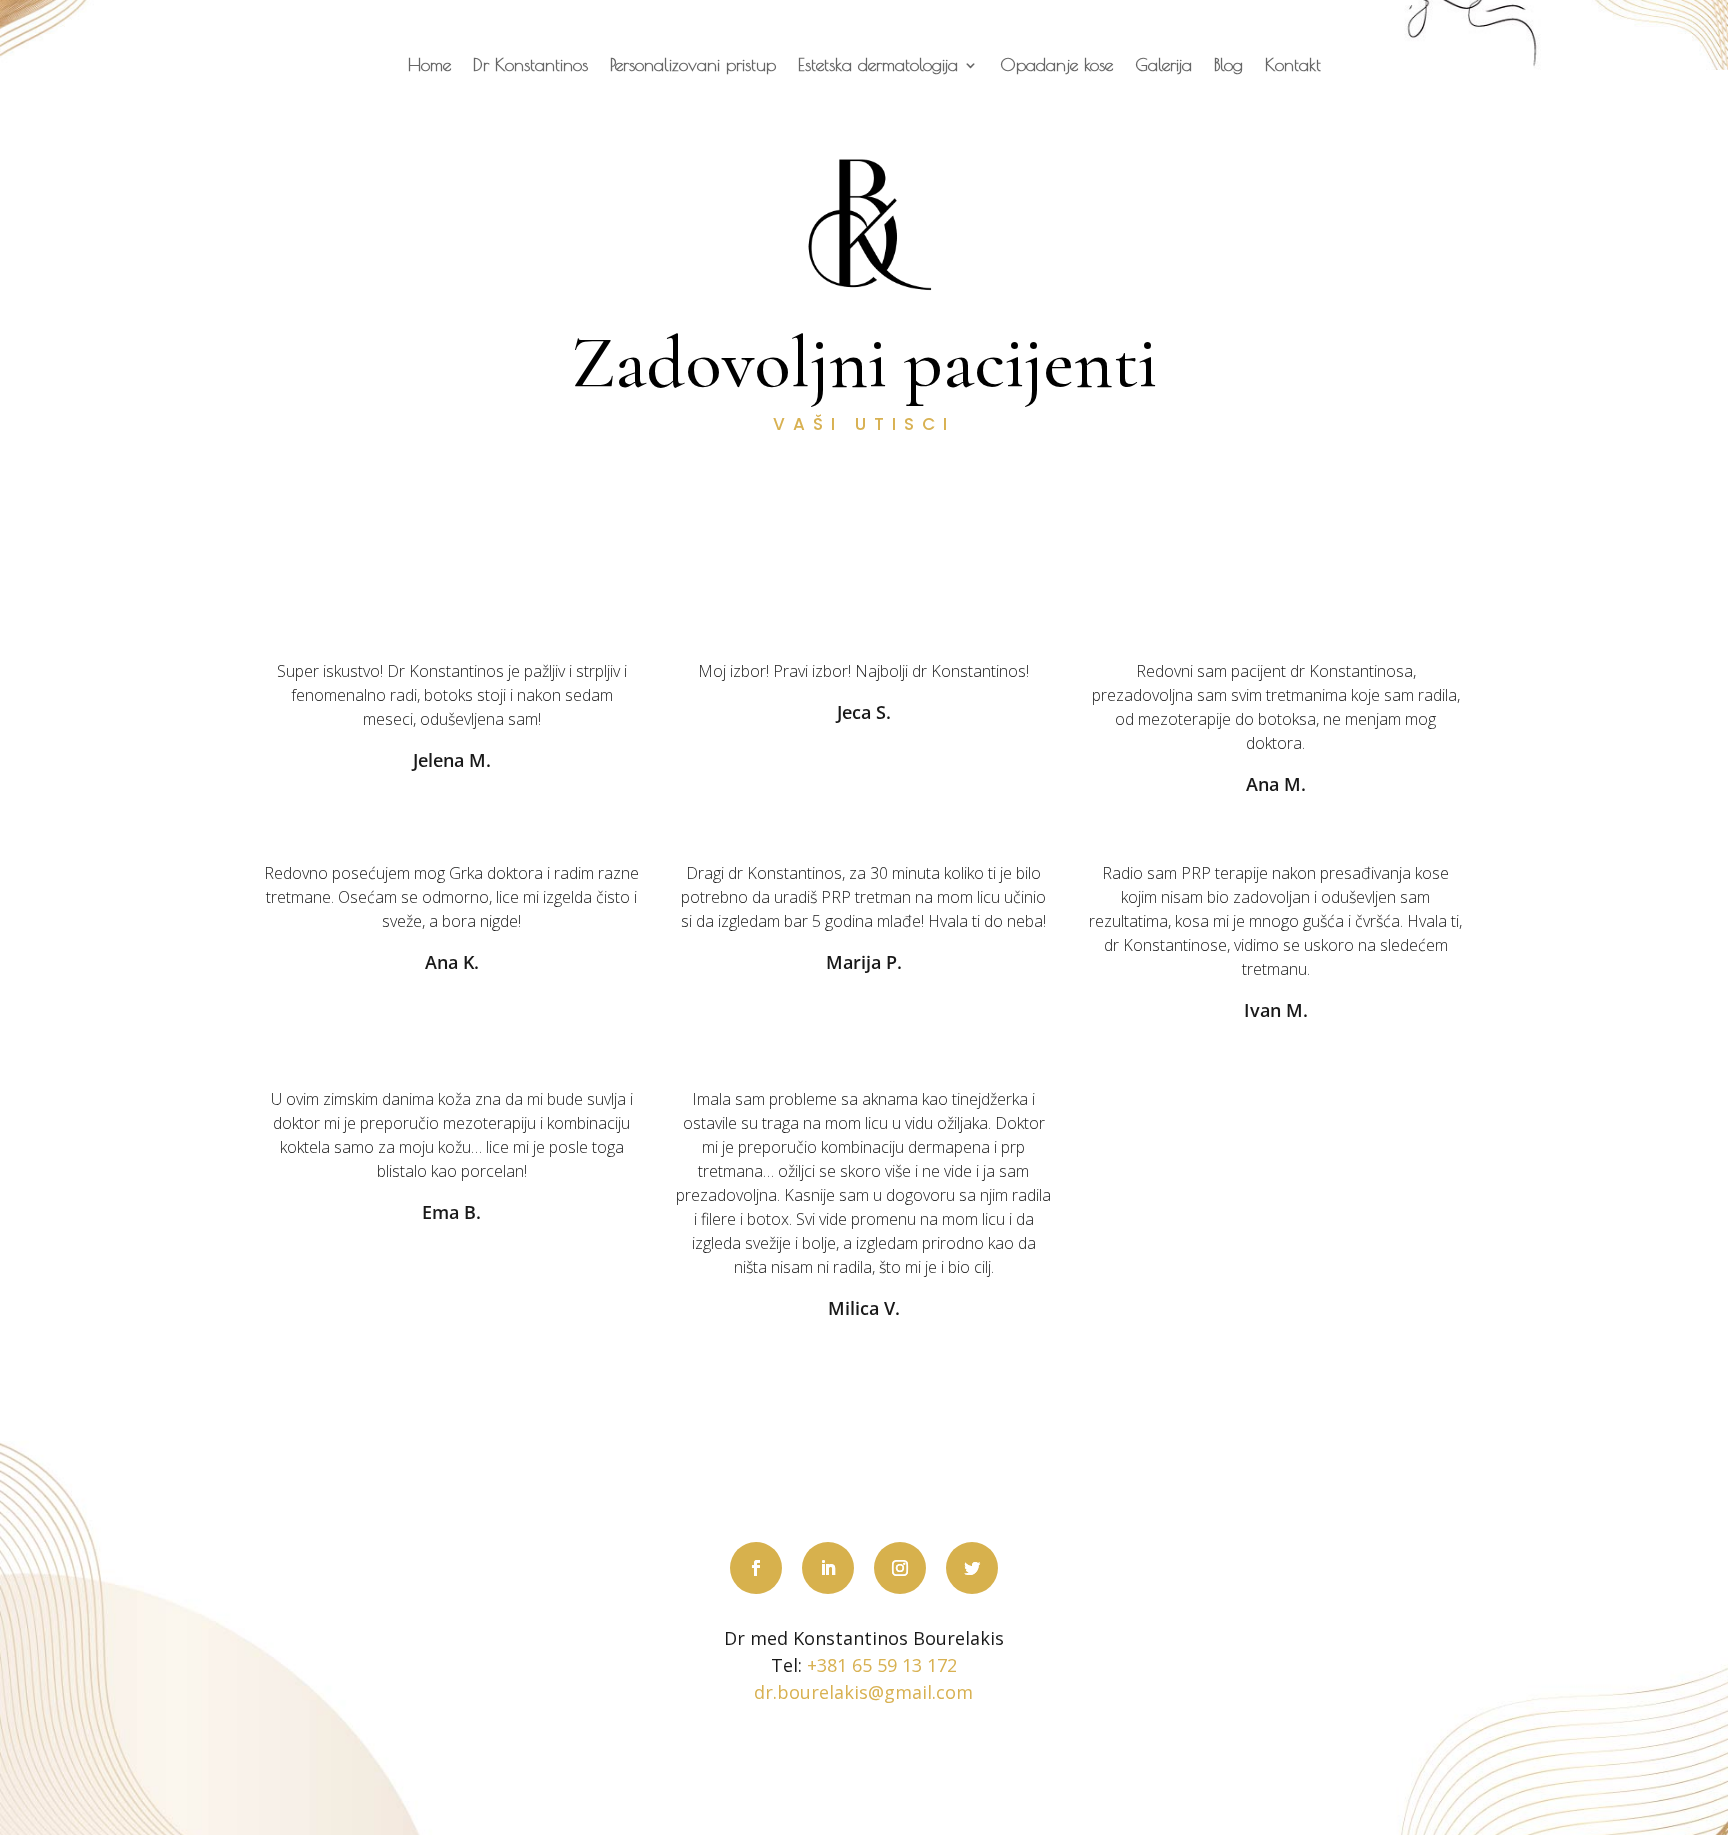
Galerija (1163, 66)
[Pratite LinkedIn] (828, 1568)
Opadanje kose (1056, 66)
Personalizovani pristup (693, 66)
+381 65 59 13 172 (882, 1665)
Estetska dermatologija (878, 66)
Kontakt (1293, 66)
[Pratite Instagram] (900, 1568)
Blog (1228, 66)
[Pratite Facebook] (756, 1568)
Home (429, 66)
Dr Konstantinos (530, 66)
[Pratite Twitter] (972, 1568)
